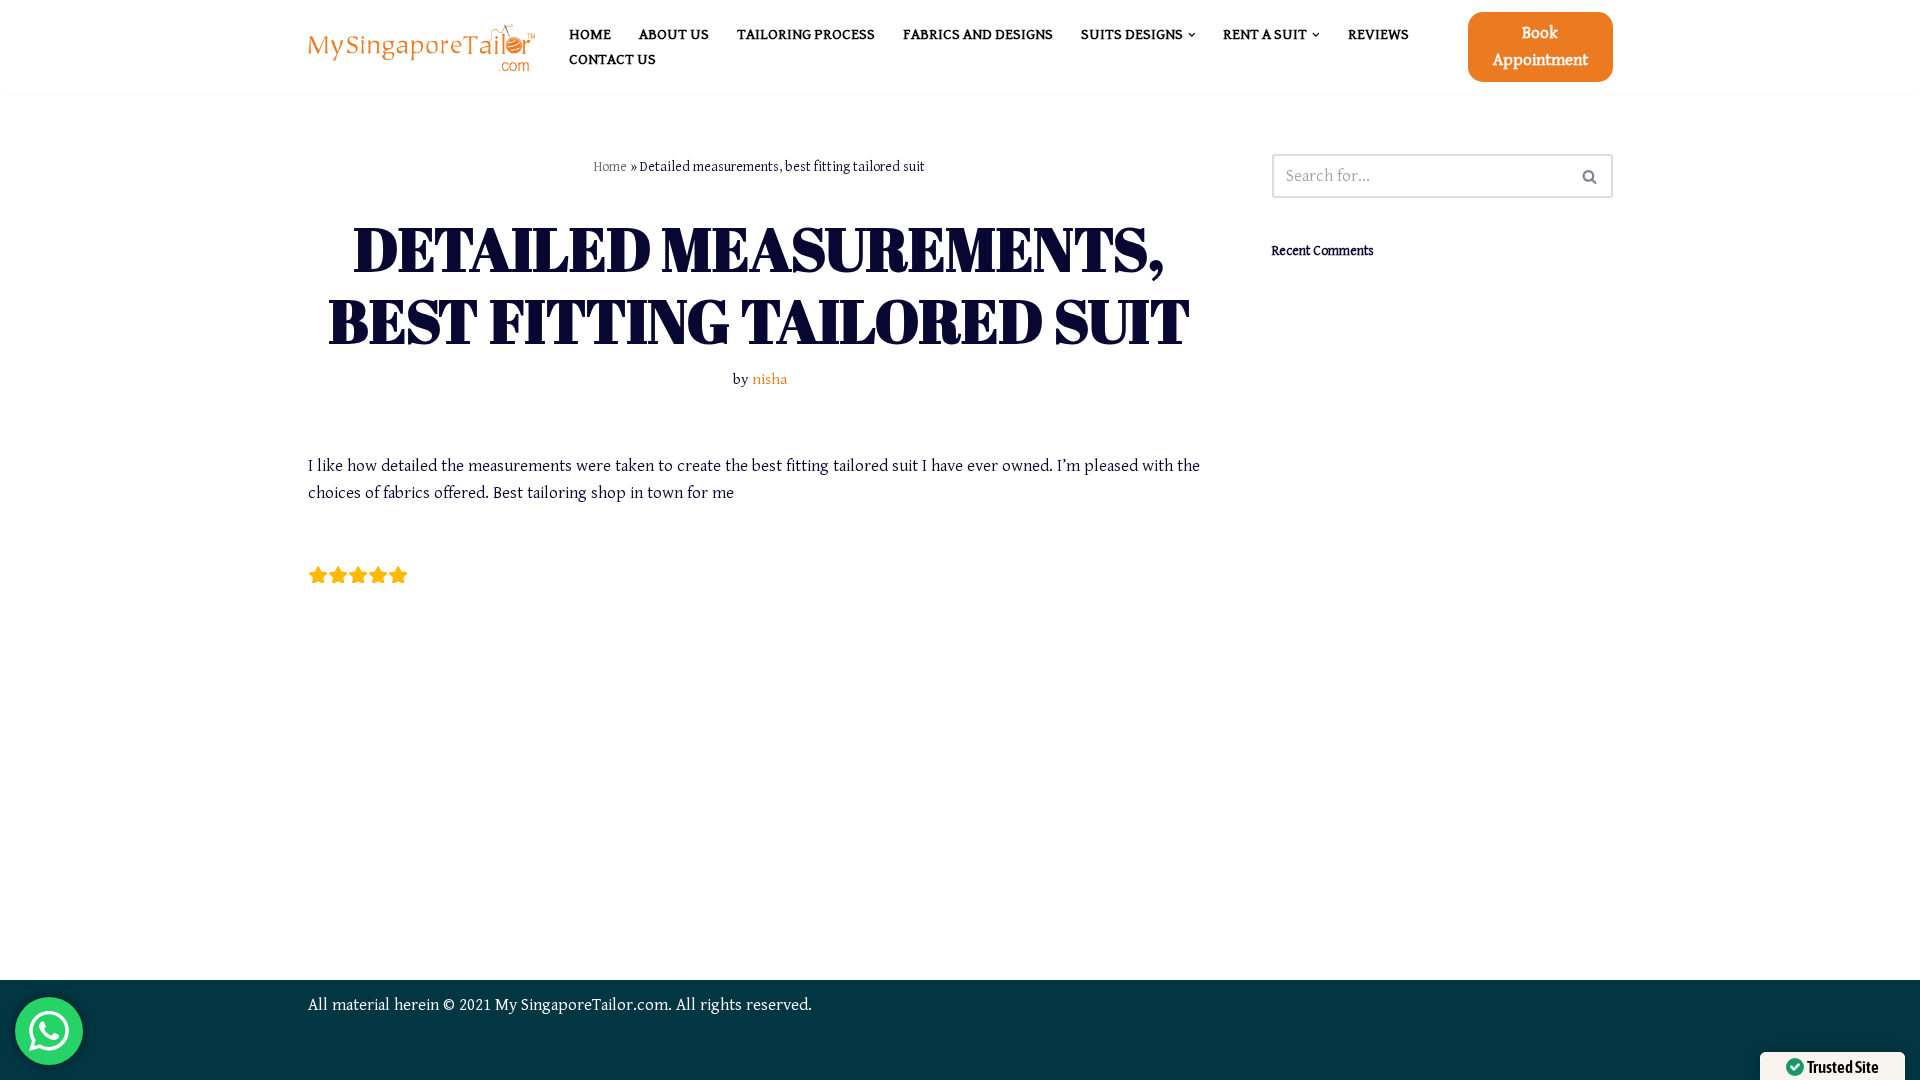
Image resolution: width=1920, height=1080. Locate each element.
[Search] (1590, 176)
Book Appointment (1540, 46)
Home (610, 167)
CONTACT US (612, 59)
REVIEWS (1378, 34)
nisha (769, 379)
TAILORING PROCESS (806, 34)
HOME (590, 34)
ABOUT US (674, 34)
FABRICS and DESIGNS (978, 34)
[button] (1192, 35)
